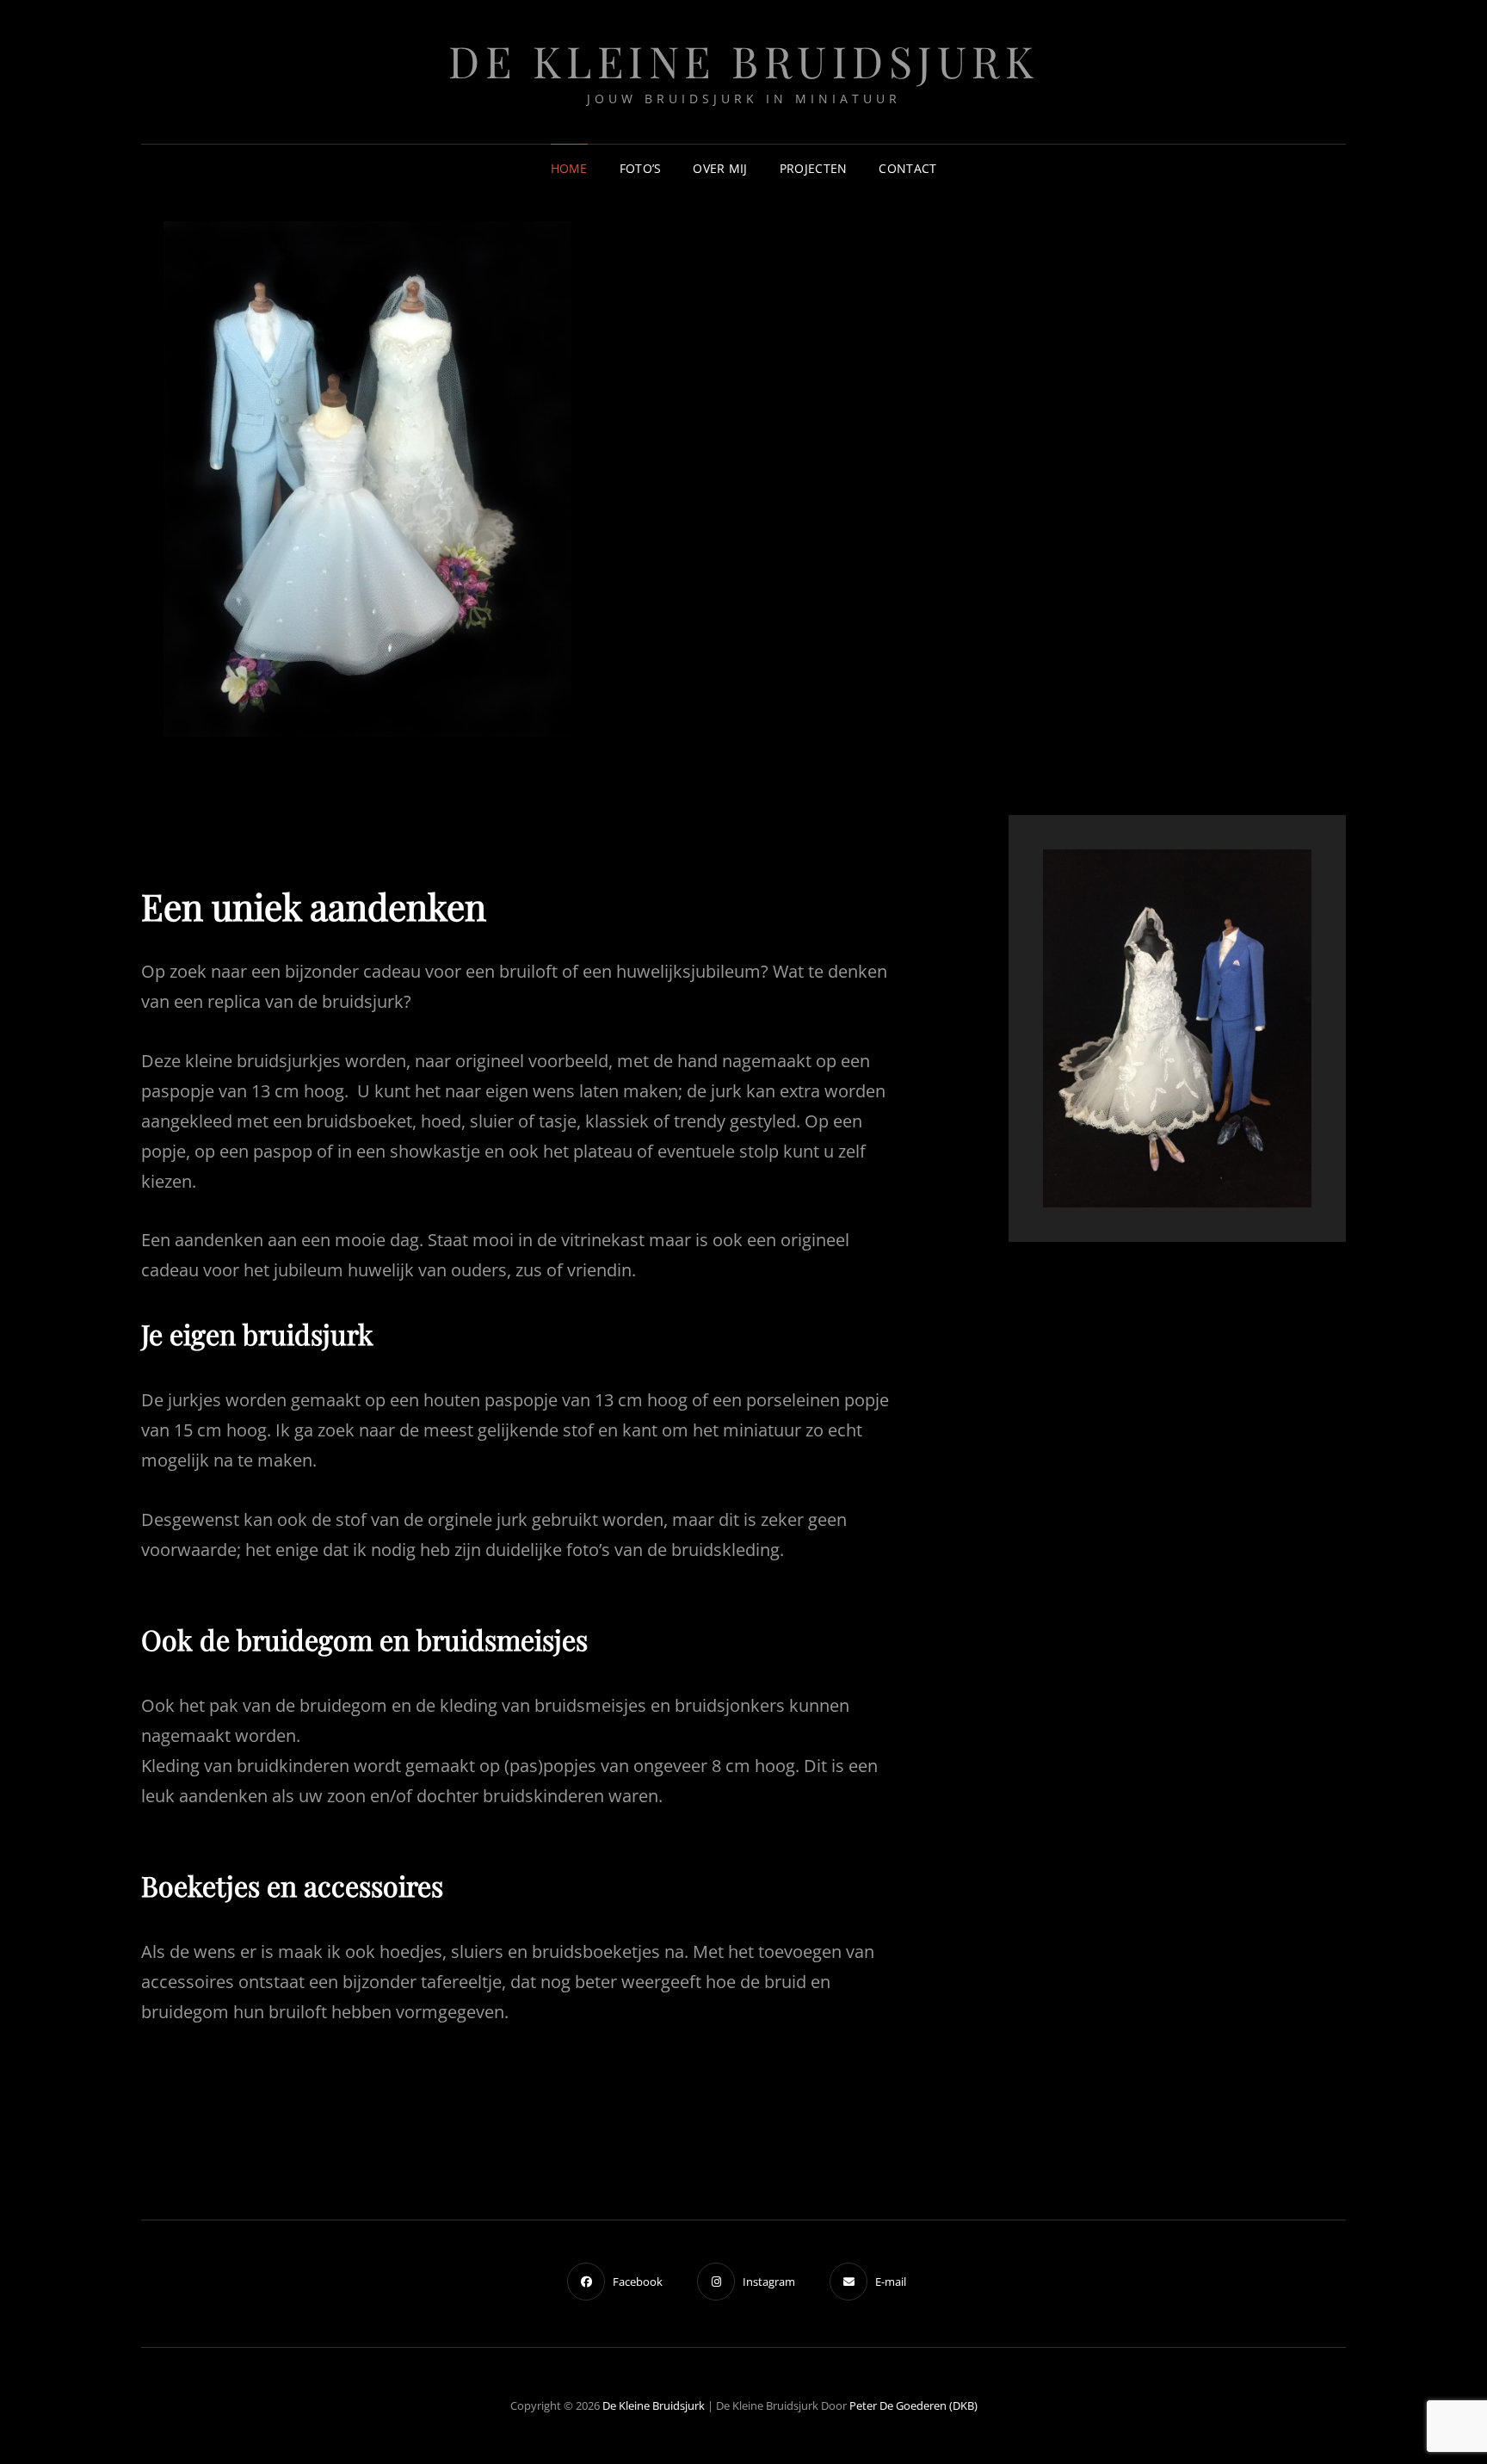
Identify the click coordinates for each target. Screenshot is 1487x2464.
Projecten (814, 168)
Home (569, 168)
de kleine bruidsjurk (743, 61)
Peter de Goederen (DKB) (913, 2405)
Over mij (720, 168)
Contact (907, 168)
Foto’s (641, 168)
